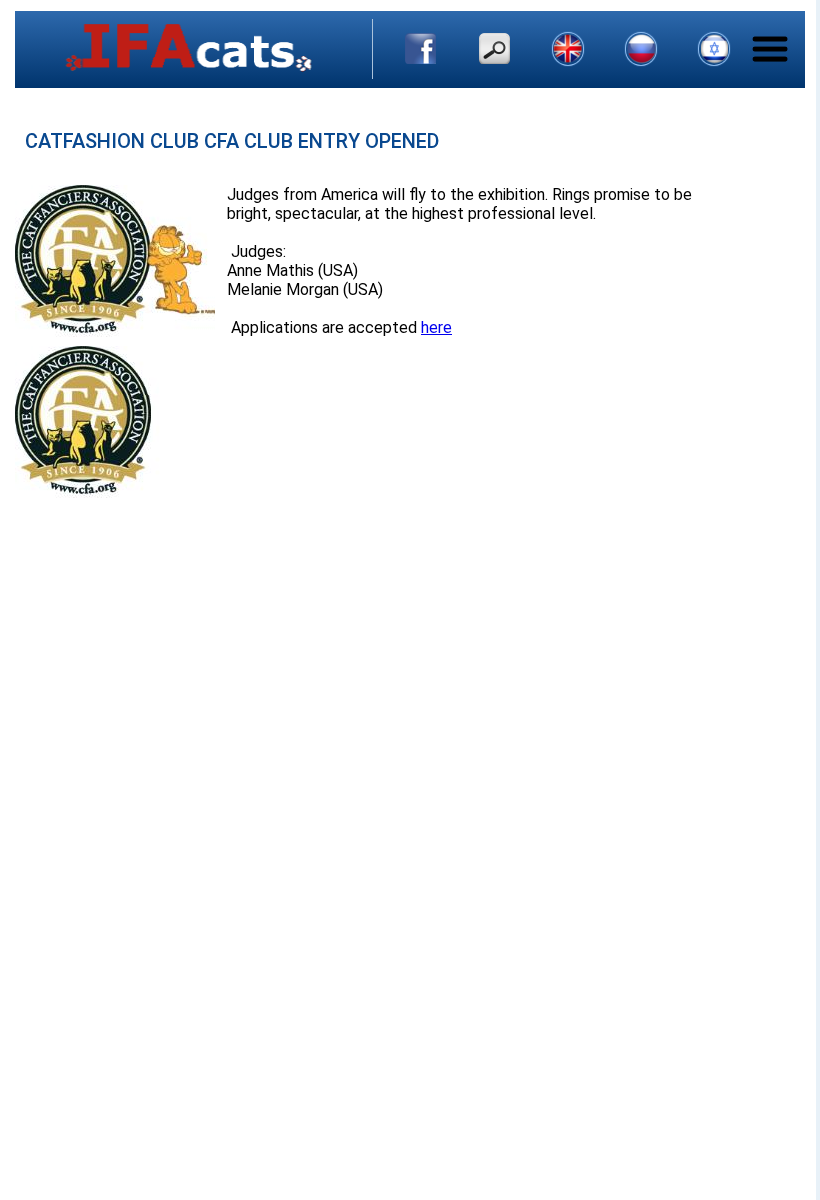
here (436, 327)
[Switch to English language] (568, 49)
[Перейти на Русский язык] (641, 49)
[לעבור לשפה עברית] (714, 49)
